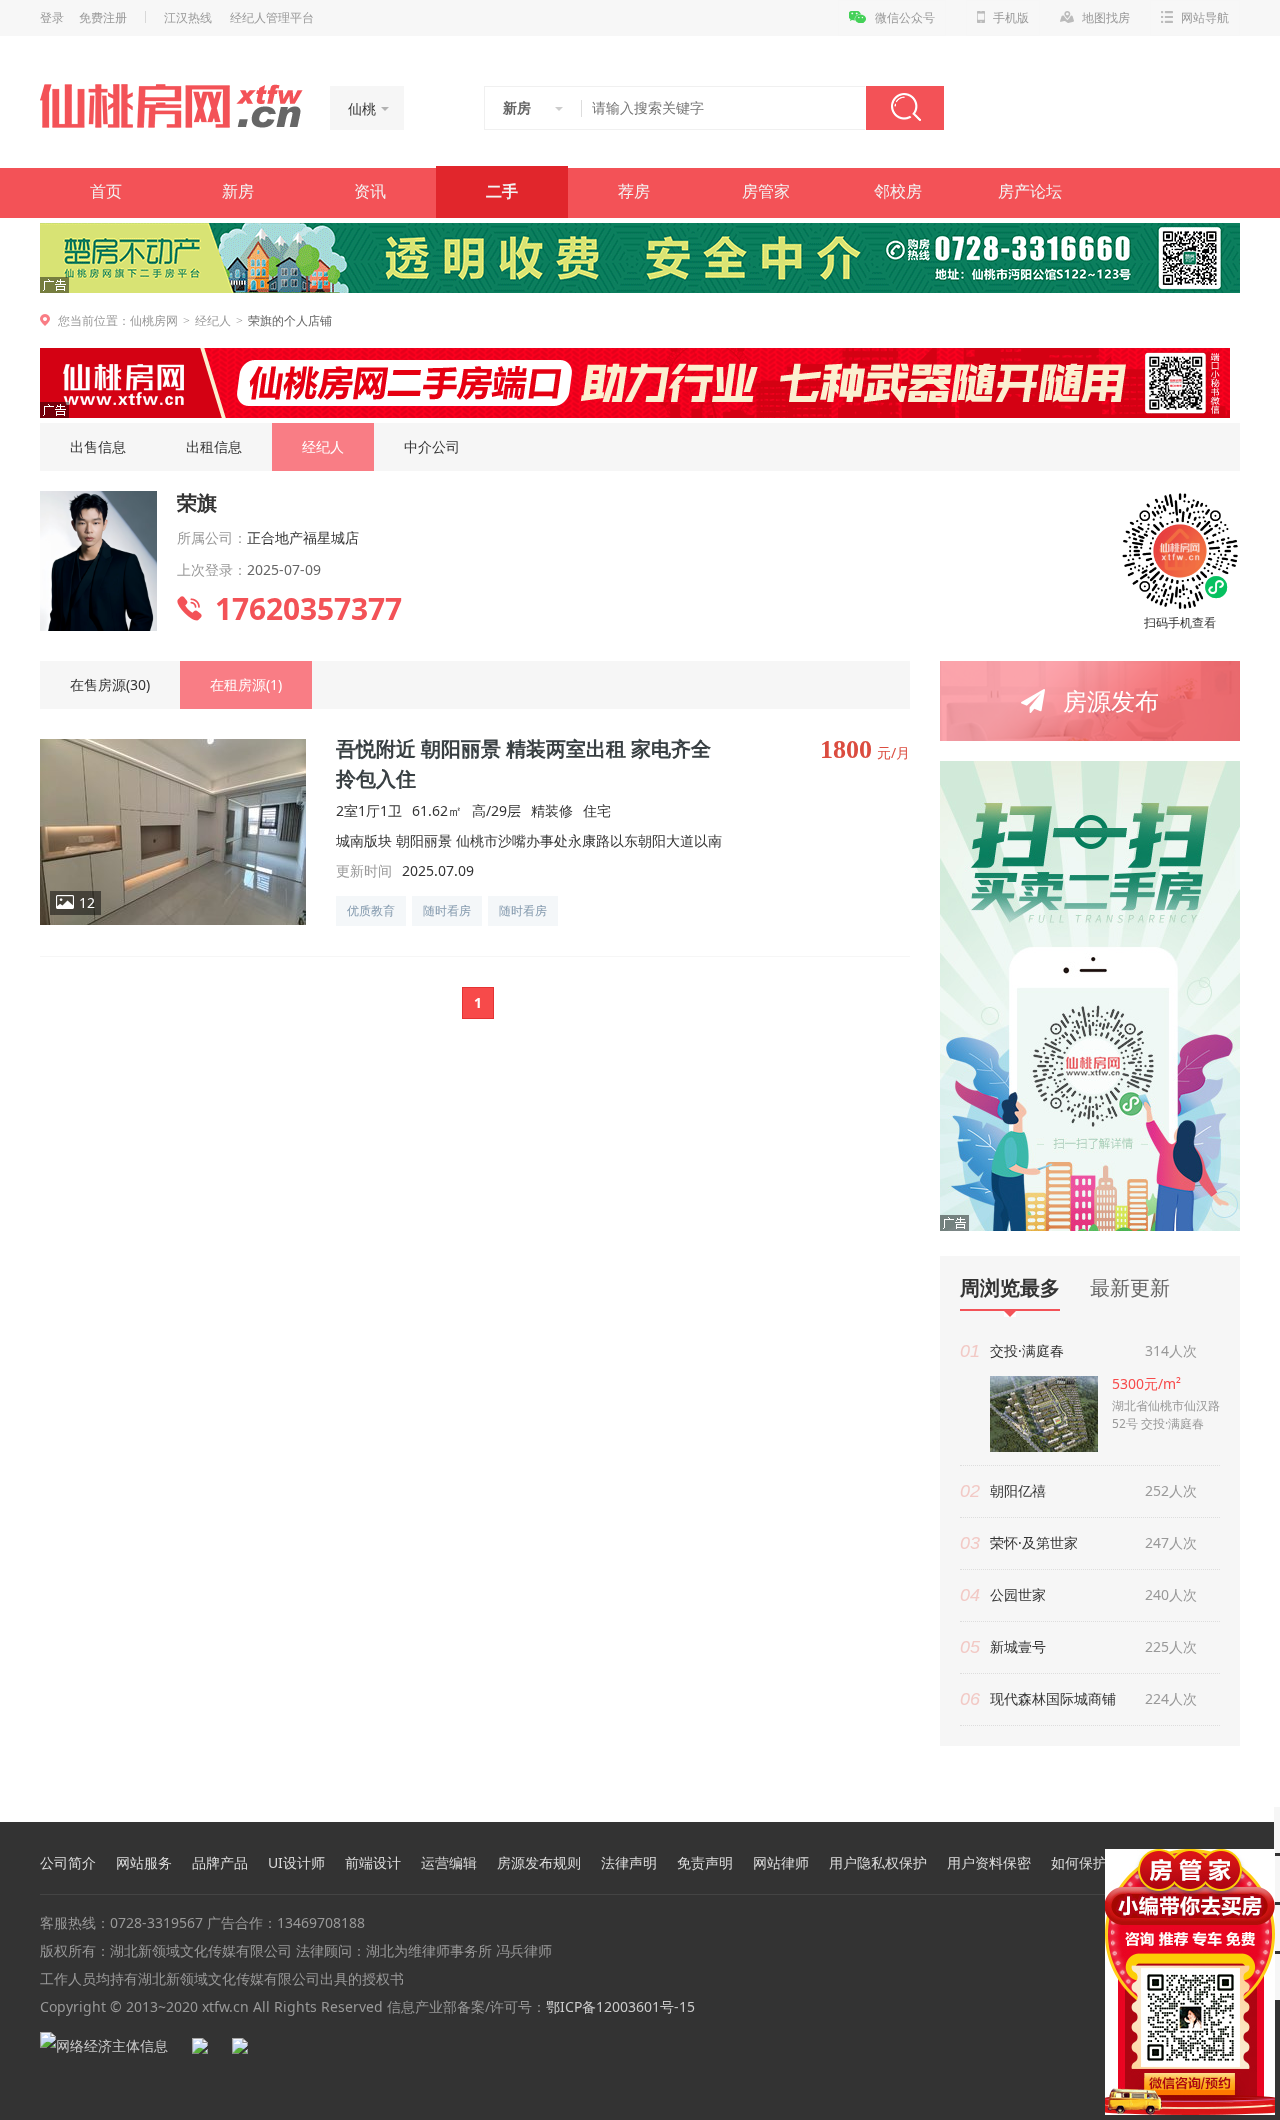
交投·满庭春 (1027, 1350)
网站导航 (1205, 18)
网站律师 (781, 1863)
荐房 (634, 191)
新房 (238, 191)
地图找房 (1106, 18)
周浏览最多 (1010, 1288)
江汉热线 (188, 18)
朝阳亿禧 (1018, 1490)
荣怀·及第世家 (1034, 1542)
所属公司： (212, 537)
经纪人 (213, 320)
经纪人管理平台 (272, 18)
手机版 (1011, 18)
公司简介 (68, 1863)
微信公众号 (905, 18)
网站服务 (144, 1863)
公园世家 (1018, 1594)
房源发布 (1111, 700)
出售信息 (98, 446)
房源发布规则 (539, 1863)
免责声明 (705, 1863)
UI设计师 (296, 1863)
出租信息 (214, 446)
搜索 (905, 108)
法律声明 (629, 1863)
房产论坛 (1030, 191)
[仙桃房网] (171, 106)
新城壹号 (1018, 1646)
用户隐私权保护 (878, 1863)
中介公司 (432, 446)
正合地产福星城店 (303, 537)
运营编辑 (449, 1863)
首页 (106, 191)
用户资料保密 (989, 1863)
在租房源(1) (246, 684)
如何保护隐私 (1093, 1863)
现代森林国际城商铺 (1053, 1698)
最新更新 (1130, 1287)
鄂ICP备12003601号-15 (620, 2006)
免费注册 (103, 18)
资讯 (370, 191)
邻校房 (898, 191)
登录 (52, 18)
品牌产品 (220, 1863)
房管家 (766, 191)
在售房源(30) (110, 684)
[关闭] (1263, 1861)
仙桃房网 (154, 320)
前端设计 (373, 1863)
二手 (502, 191)
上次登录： (212, 569)
